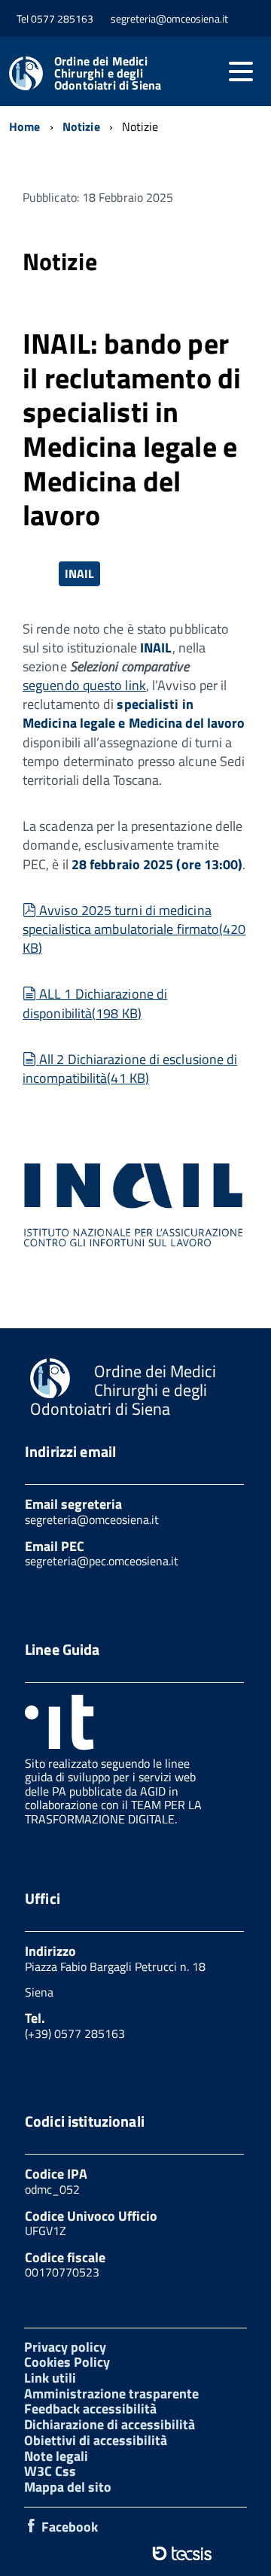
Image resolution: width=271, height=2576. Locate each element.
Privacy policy (65, 2347)
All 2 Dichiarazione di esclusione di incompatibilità (130, 1069)
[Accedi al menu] (241, 71)
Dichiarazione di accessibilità (110, 2424)
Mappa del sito (68, 2487)
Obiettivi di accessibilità (96, 2440)
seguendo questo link (84, 685)
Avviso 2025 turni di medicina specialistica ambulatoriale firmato (134, 929)
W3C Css (50, 2471)
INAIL (79, 573)
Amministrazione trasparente (111, 2394)
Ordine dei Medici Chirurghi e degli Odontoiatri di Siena (108, 73)
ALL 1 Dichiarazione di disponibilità (95, 1003)
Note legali (56, 2456)
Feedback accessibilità (90, 2409)
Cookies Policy (67, 2362)
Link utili (50, 2378)
